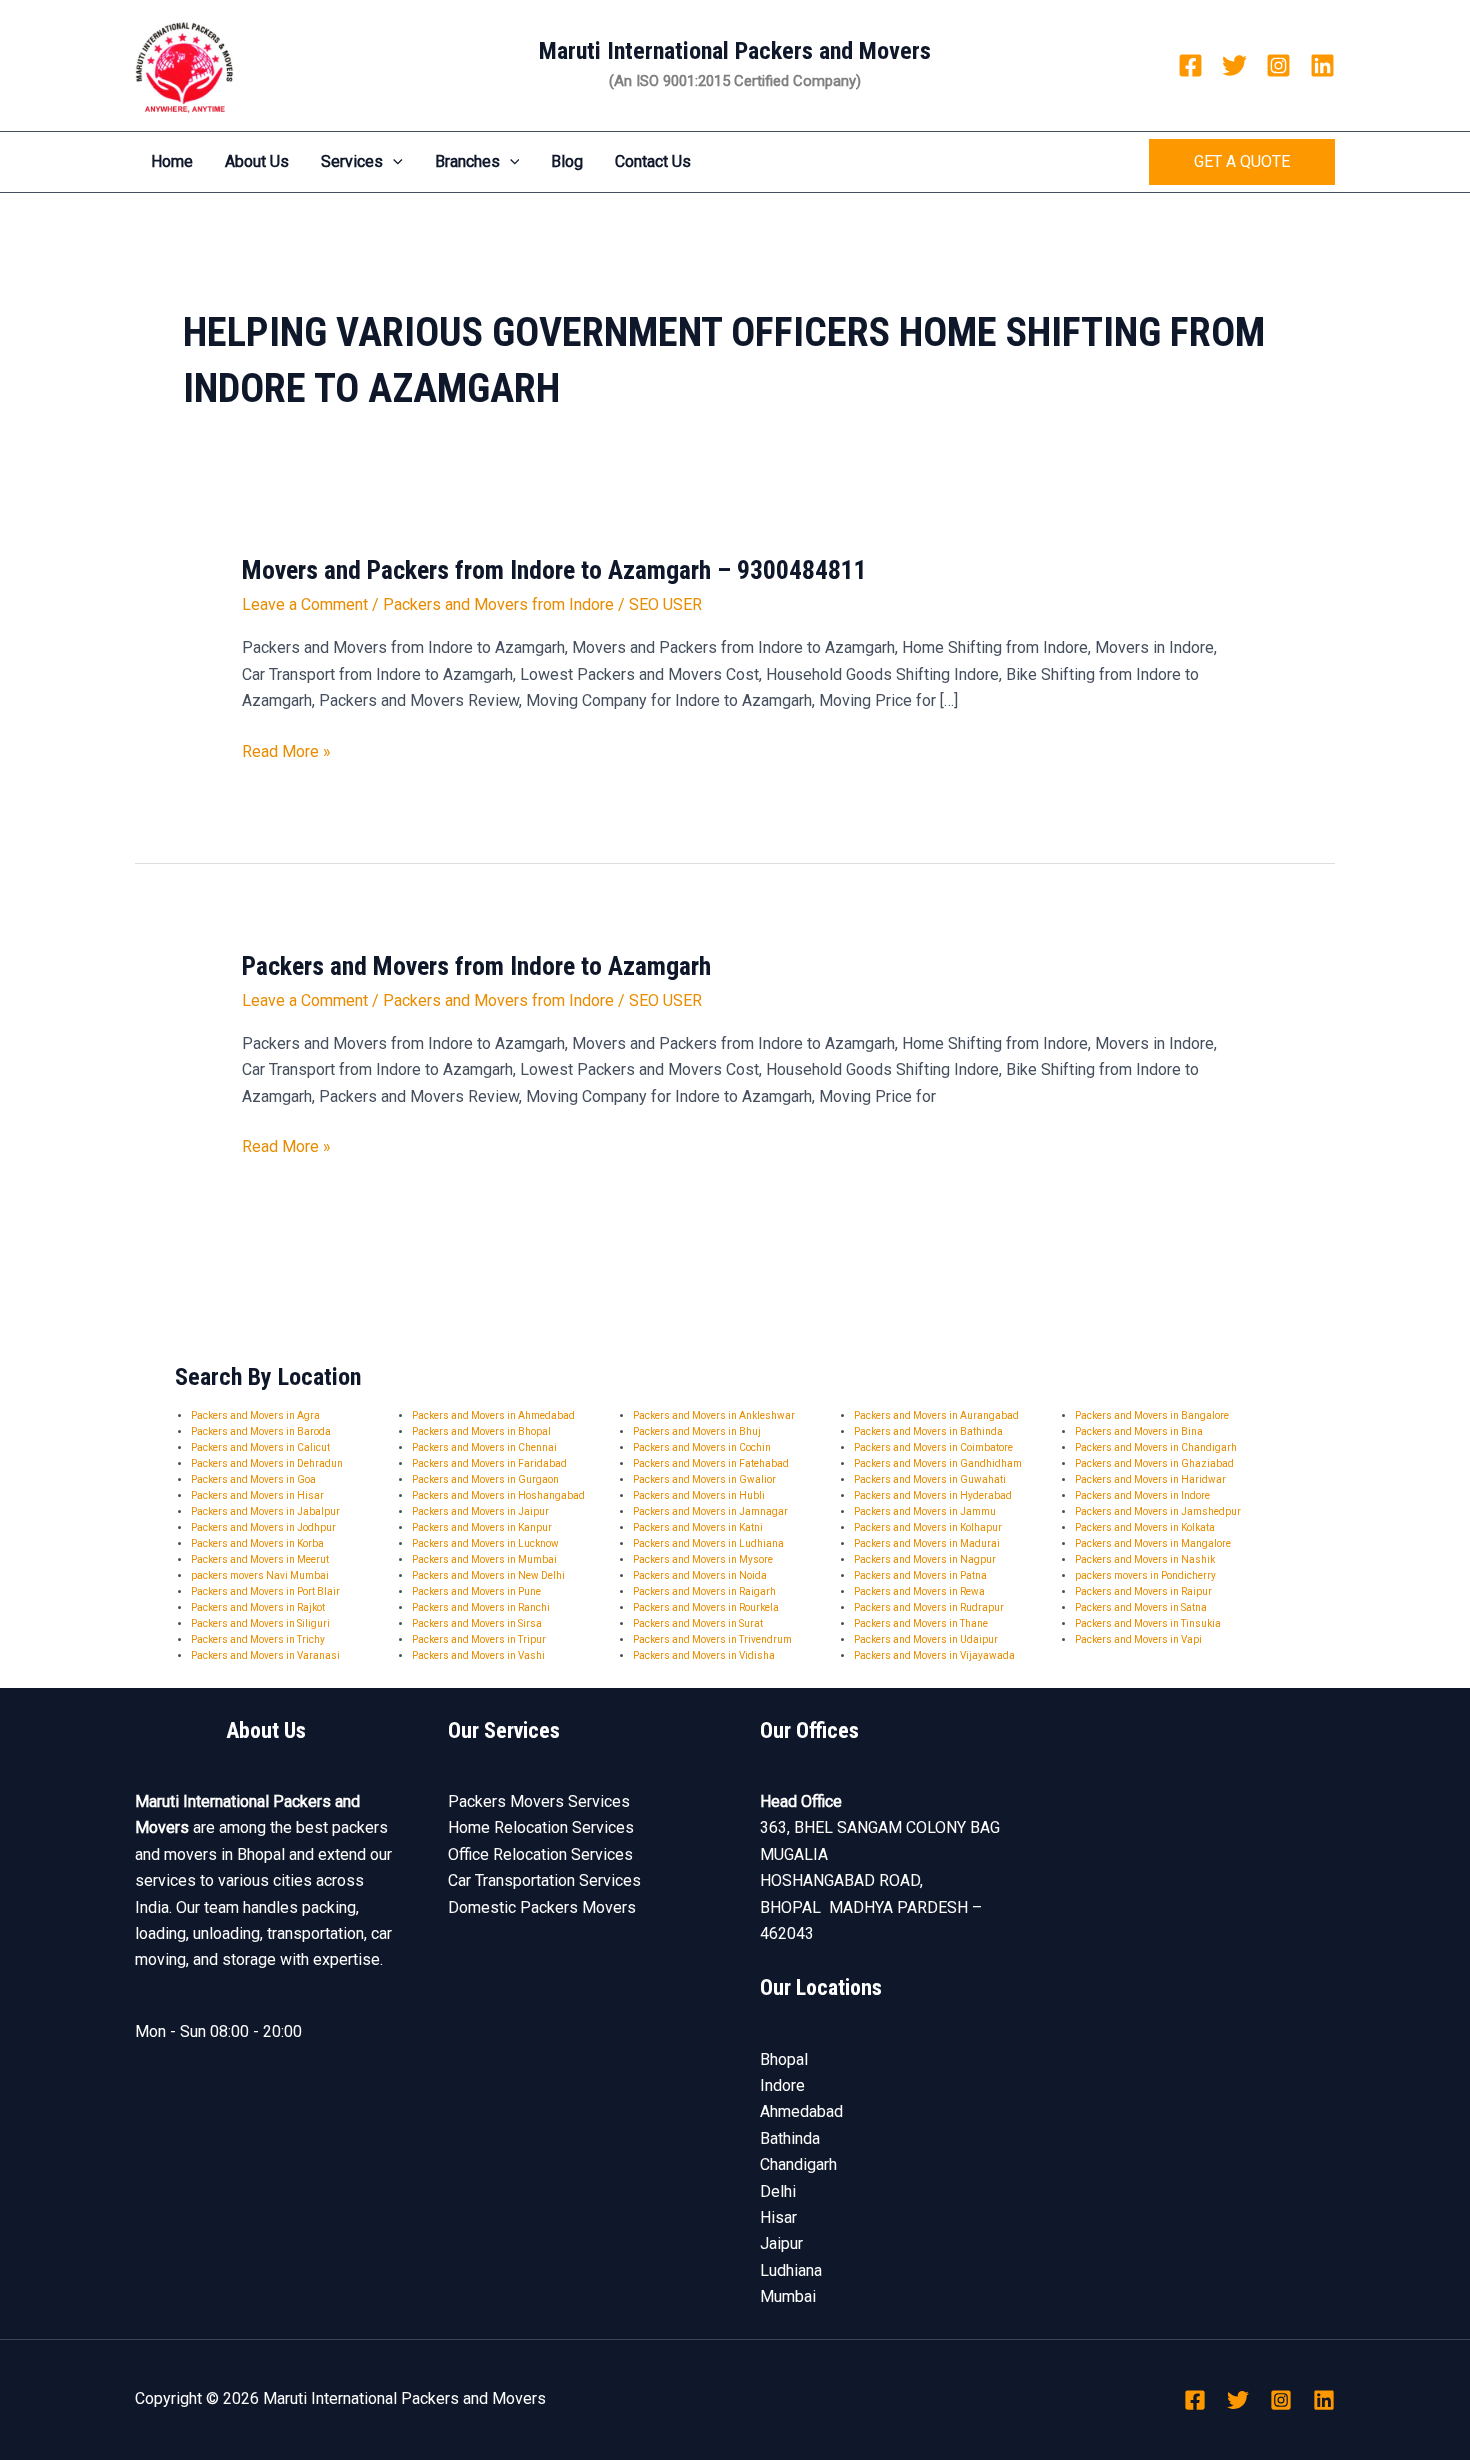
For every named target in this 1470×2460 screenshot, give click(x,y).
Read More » (286, 752)
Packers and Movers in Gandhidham (938, 1463)
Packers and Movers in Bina (1139, 1431)
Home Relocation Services (541, 1827)
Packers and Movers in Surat (698, 1623)
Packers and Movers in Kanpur (482, 1527)
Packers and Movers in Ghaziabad (1154, 1463)
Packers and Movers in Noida (700, 1575)
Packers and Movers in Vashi (478, 1655)
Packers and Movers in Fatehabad (711, 1463)
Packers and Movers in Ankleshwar (714, 1415)
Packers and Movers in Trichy (258, 1639)
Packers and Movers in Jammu (925, 1511)
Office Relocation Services (540, 1854)
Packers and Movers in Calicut (260, 1447)
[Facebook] (1190, 65)
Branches (467, 161)
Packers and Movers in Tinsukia (1148, 1623)
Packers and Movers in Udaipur (926, 1639)
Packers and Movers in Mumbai (484, 1559)
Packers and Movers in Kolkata (1145, 1527)
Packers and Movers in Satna (1141, 1607)
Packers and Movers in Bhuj (697, 1431)
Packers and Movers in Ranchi (481, 1607)
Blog (567, 161)
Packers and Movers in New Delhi (488, 1575)
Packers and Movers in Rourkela (706, 1607)
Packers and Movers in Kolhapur (928, 1527)
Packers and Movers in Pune (476, 1591)
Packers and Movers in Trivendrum (712, 1639)
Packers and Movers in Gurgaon (485, 1479)
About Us (257, 161)
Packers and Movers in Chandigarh (1156, 1447)
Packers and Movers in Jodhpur (263, 1527)
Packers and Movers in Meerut (260, 1559)
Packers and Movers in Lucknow (485, 1543)
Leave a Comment (305, 604)
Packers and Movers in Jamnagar (710, 1511)
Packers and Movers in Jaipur (480, 1511)
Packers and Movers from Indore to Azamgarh (476, 966)
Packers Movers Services (539, 1801)
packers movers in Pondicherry (1145, 1575)
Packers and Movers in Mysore (703, 1559)
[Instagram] (1278, 65)
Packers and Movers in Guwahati (930, 1479)
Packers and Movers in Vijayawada (934, 1655)
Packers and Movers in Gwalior (704, 1479)
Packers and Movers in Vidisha (704, 1655)
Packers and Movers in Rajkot (258, 1607)
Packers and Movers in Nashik (1145, 1559)
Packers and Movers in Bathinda (928, 1431)
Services (352, 161)
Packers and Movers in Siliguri (260, 1623)
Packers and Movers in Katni (698, 1527)
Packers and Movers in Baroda (261, 1431)
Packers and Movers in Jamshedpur (1158, 1511)
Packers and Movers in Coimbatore (933, 1447)
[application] (393, 162)
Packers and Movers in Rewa (919, 1591)
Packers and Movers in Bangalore (1152, 1415)
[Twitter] (1234, 65)
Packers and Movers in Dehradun (267, 1463)
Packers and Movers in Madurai (927, 1543)
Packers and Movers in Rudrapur (929, 1607)
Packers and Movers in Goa (253, 1479)
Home (172, 161)
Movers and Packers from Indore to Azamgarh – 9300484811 (554, 570)
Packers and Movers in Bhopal (481, 1431)
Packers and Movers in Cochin (702, 1447)
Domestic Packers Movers (542, 1907)
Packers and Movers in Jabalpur (265, 1511)
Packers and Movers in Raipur (1143, 1591)
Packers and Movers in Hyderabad (933, 1495)
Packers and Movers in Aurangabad (936, 1415)
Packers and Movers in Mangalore (1153, 1543)
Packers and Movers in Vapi (1138, 1639)
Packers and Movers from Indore (498, 604)
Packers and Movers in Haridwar (1150, 1479)
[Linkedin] (1322, 65)
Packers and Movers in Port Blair (265, 1591)
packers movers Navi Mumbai (260, 1575)
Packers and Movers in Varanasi (265, 1655)
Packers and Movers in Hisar (257, 1495)
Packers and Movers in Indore (1142, 1495)
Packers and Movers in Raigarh (704, 1591)
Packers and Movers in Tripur (479, 1639)
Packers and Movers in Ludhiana (708, 1543)
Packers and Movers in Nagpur (925, 1559)
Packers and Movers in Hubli (699, 1495)
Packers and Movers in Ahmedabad (493, 1415)
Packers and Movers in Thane (921, 1623)
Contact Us (653, 161)
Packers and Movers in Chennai (484, 1447)
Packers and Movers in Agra (255, 1415)
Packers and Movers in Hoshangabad (498, 1495)
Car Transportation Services (544, 1880)
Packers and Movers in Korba (257, 1543)
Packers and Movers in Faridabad (489, 1463)
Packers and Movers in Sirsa (477, 1623)
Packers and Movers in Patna (920, 1575)
